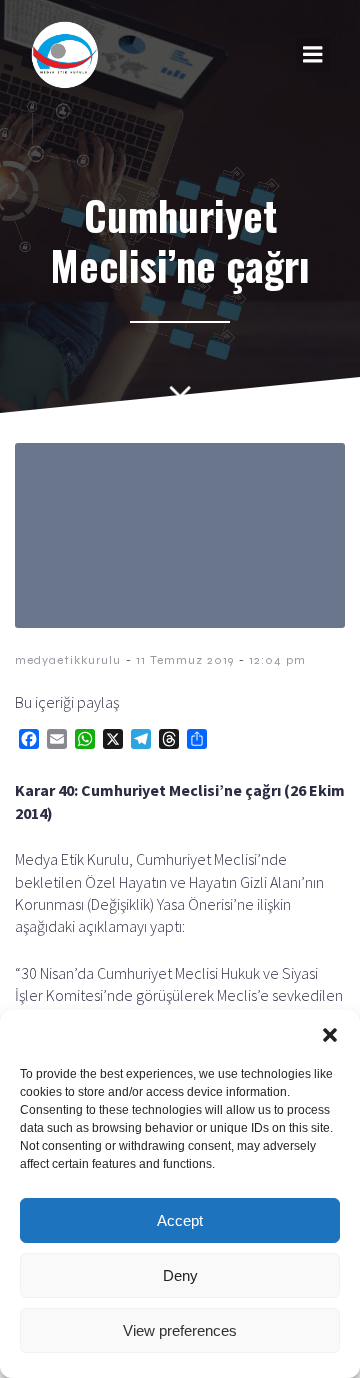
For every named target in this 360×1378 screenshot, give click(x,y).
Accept (180, 1220)
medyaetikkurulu (68, 660)
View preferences (180, 1330)
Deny (180, 1275)
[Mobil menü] (313, 55)
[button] (330, 1035)
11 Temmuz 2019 (185, 660)
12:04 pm (277, 660)
